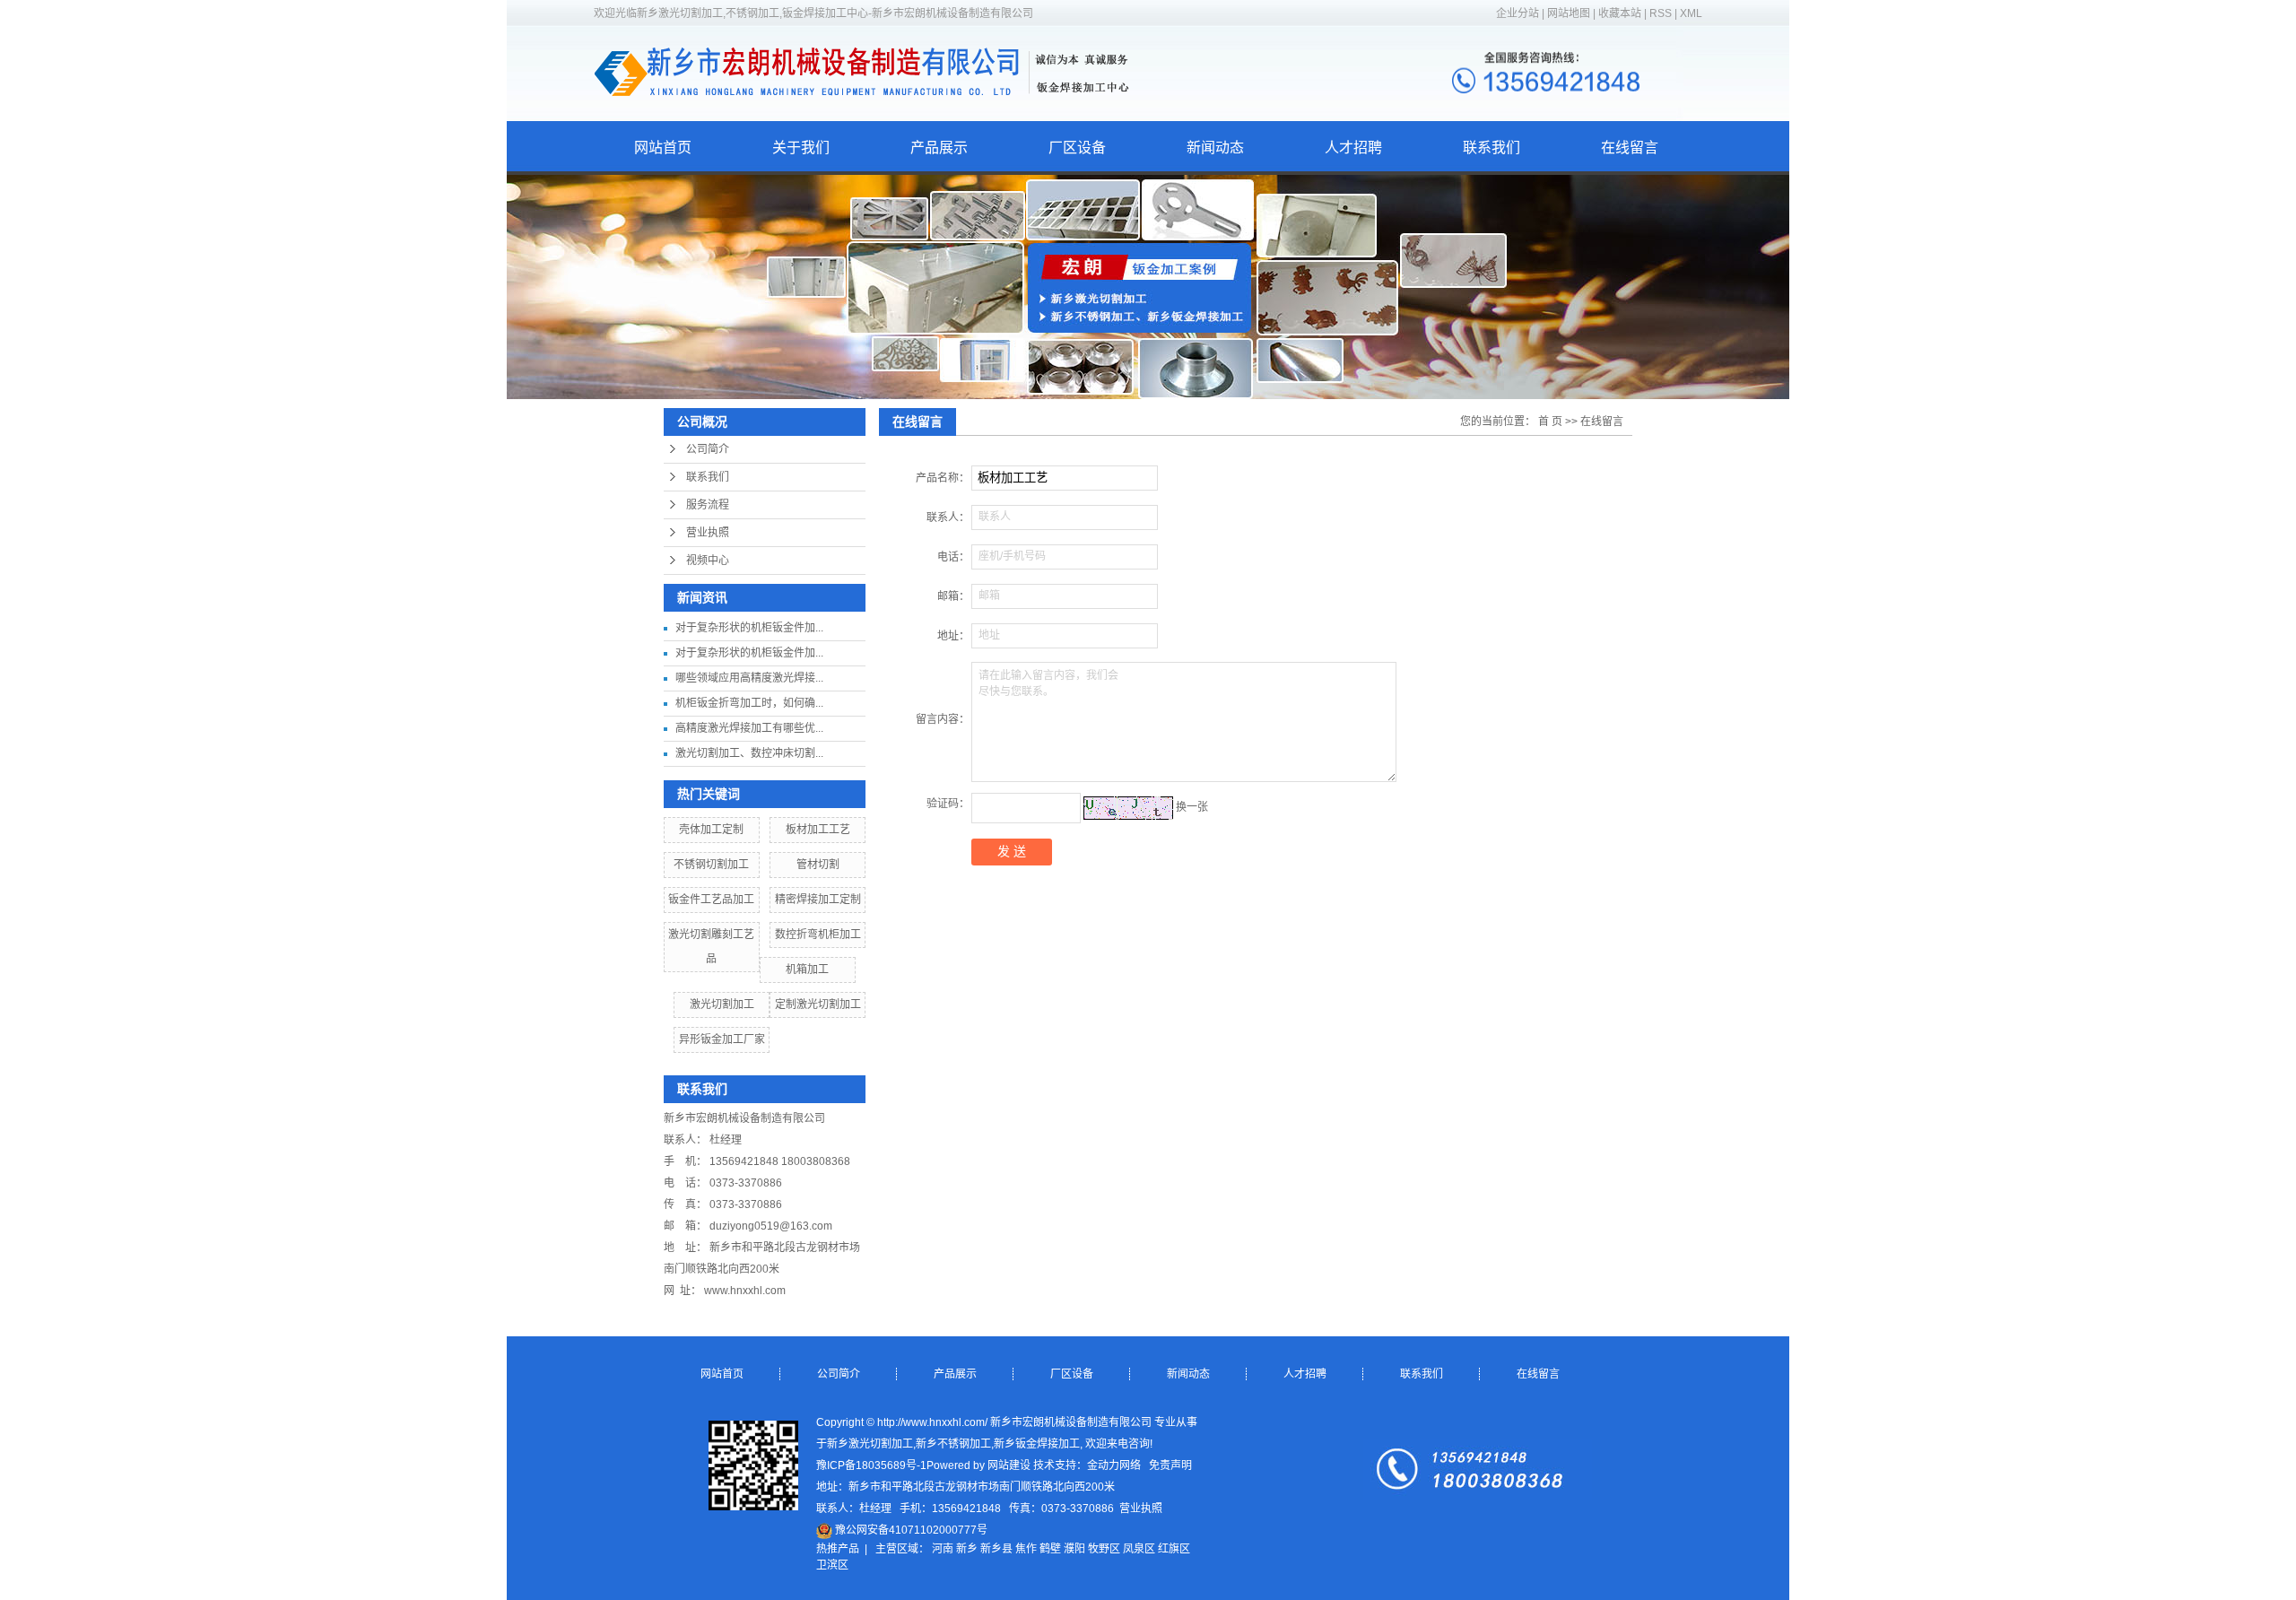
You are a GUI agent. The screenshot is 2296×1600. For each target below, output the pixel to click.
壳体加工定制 (711, 830)
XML (1691, 13)
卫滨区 (832, 1565)
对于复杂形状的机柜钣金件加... (749, 628)
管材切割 (818, 865)
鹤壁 (1050, 1549)
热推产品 (838, 1549)
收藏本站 (1620, 13)
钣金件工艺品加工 (711, 900)
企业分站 (1518, 13)
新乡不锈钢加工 (953, 1444)
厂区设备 (1077, 148)
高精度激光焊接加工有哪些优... (749, 728)
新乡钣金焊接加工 (1037, 1444)
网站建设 (1009, 1465)
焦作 (1026, 1549)
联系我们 (1492, 148)
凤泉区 (1139, 1549)
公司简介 (708, 449)
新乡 (967, 1549)
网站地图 (1570, 13)
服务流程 (708, 505)
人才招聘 (1353, 148)
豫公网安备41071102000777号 (910, 1530)
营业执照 (708, 533)
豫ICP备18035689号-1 (871, 1465)
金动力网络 (1114, 1465)
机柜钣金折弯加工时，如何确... (749, 703)
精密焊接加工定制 (818, 900)
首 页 (1550, 422)
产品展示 (939, 148)
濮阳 (1074, 1549)
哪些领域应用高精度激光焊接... (749, 678)
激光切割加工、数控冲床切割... (749, 753)
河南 (943, 1549)
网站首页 (663, 148)
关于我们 (801, 148)
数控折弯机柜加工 (818, 935)
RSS (1661, 13)
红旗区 (1174, 1549)
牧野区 (1104, 1549)
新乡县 (996, 1549)
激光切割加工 (722, 1004)
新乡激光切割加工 (870, 1444)
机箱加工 (807, 970)
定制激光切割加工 (818, 1004)
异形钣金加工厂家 (722, 1039)
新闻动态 (1215, 148)
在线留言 (1630, 148)
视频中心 (708, 561)
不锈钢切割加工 (711, 865)
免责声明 (1170, 1465)
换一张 (1192, 807)
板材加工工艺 (818, 830)
